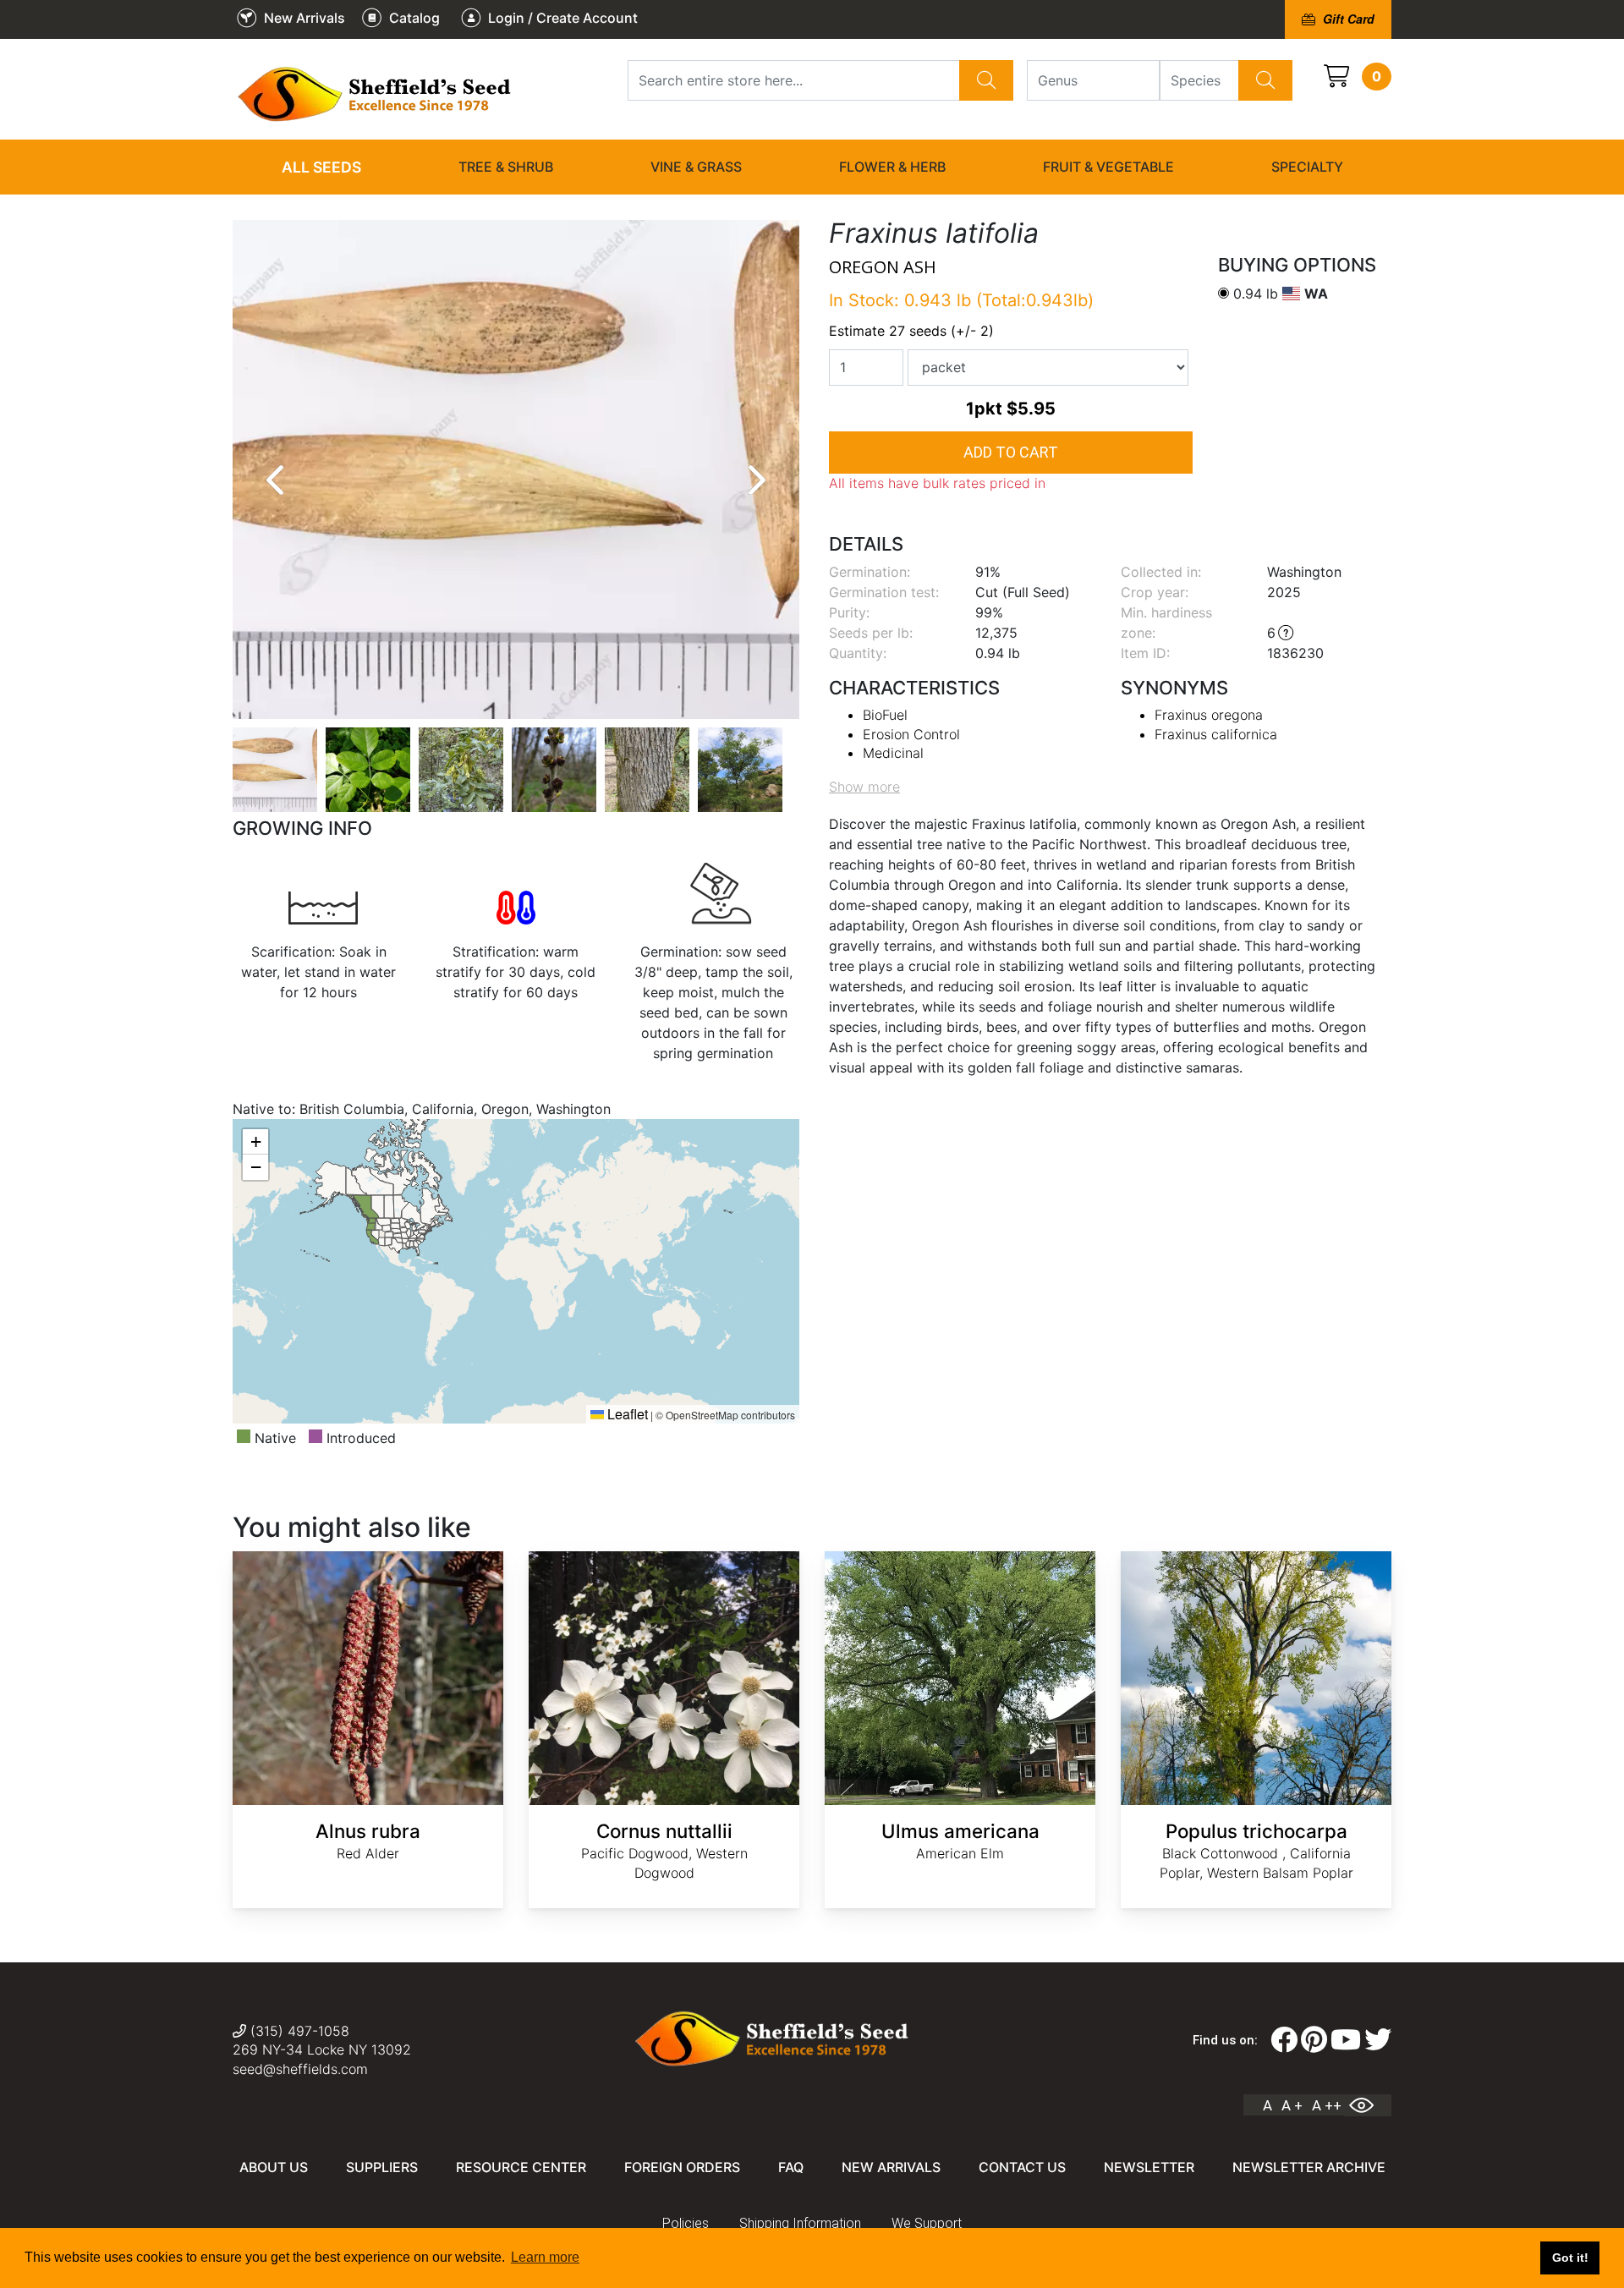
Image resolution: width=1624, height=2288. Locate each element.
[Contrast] (1368, 2105)
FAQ (791, 2167)
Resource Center (521, 2167)
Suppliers (382, 2167)
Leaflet (626, 1414)
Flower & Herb (892, 167)
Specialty (1307, 167)
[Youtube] (1346, 2040)
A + (1292, 2105)
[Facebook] (1284, 2040)
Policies (686, 2223)
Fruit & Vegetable (1108, 167)
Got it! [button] (1570, 2258)
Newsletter (1149, 2167)
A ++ (1327, 2105)
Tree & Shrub (506, 167)
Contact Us (1022, 2167)
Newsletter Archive (1309, 2167)
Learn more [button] (545, 2257)
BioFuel (885, 715)
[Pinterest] (1314, 2040)
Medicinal (893, 753)
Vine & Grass (696, 167)
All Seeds (321, 167)
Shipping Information (800, 2223)
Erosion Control (911, 734)
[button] (255, 1142)
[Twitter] (1378, 2040)
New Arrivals (891, 2167)
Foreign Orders (682, 2167)
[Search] (986, 80)
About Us (274, 2167)
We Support (927, 2223)
